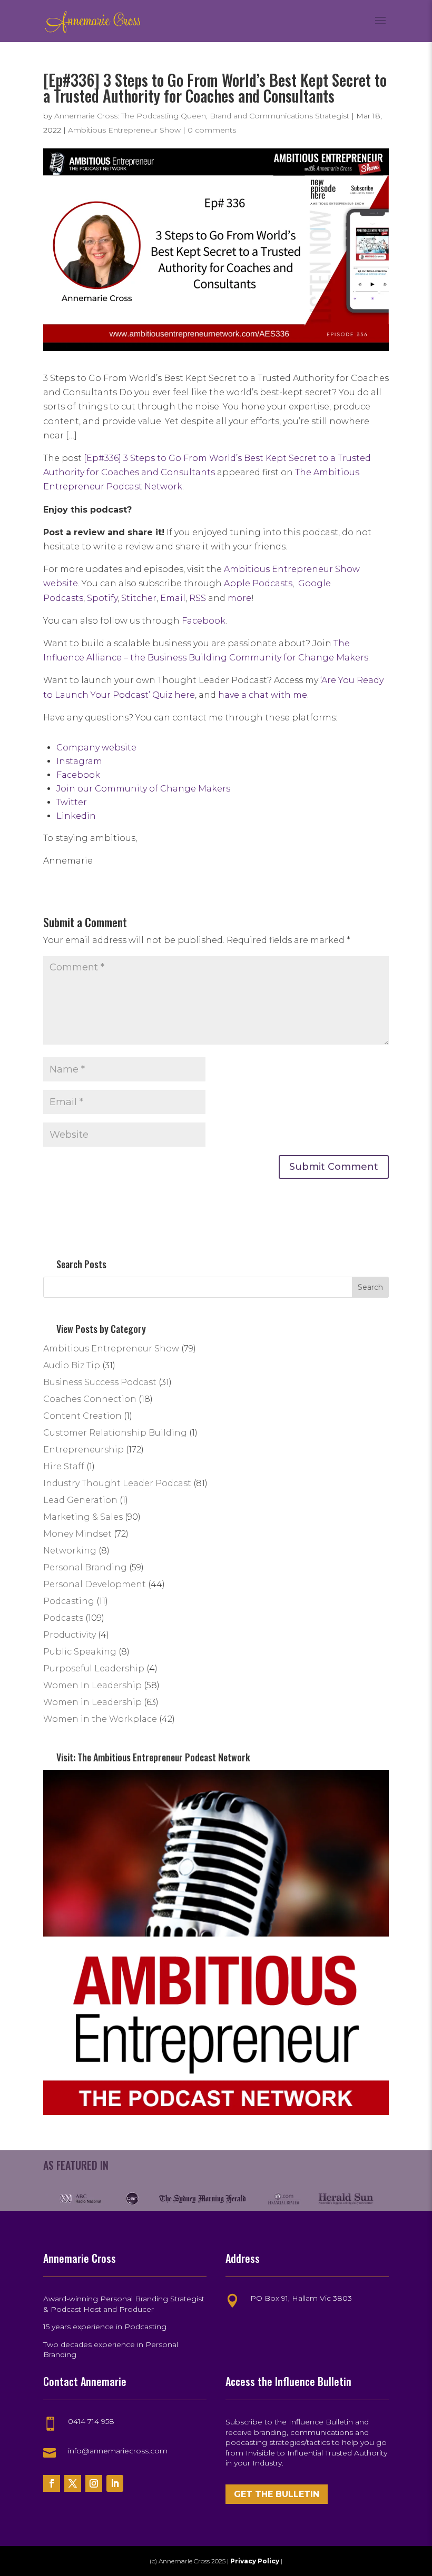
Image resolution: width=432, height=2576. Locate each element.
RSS (198, 598)
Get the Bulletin (277, 2494)
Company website (96, 748)
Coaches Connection (90, 1399)
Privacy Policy (256, 2561)
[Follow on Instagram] (94, 2483)
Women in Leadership (92, 1702)
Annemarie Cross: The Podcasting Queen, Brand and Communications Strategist (202, 116)
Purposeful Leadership (94, 1668)
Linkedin (76, 816)
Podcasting (69, 1601)
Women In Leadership (92, 1685)
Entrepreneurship (84, 1450)
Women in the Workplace (100, 1719)
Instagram (79, 761)
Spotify (102, 598)
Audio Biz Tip (72, 1365)
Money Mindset (77, 1534)
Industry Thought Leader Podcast (117, 1483)
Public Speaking (80, 1652)
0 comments (212, 130)
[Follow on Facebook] (52, 2483)
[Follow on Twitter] (73, 2483)
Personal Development (95, 1584)
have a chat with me (263, 695)
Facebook (204, 621)
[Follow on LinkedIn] (115, 2483)
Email (173, 598)
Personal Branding (85, 1567)
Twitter (72, 802)
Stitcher (139, 598)
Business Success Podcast (100, 1382)
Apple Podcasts (258, 583)
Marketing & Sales (83, 1517)
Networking (70, 1551)
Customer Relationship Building (115, 1433)
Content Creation (82, 1416)
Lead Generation (80, 1500)
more (239, 598)
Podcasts (63, 1618)
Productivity (70, 1635)
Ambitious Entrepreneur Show (124, 130)
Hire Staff (64, 1466)
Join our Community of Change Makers (143, 789)
